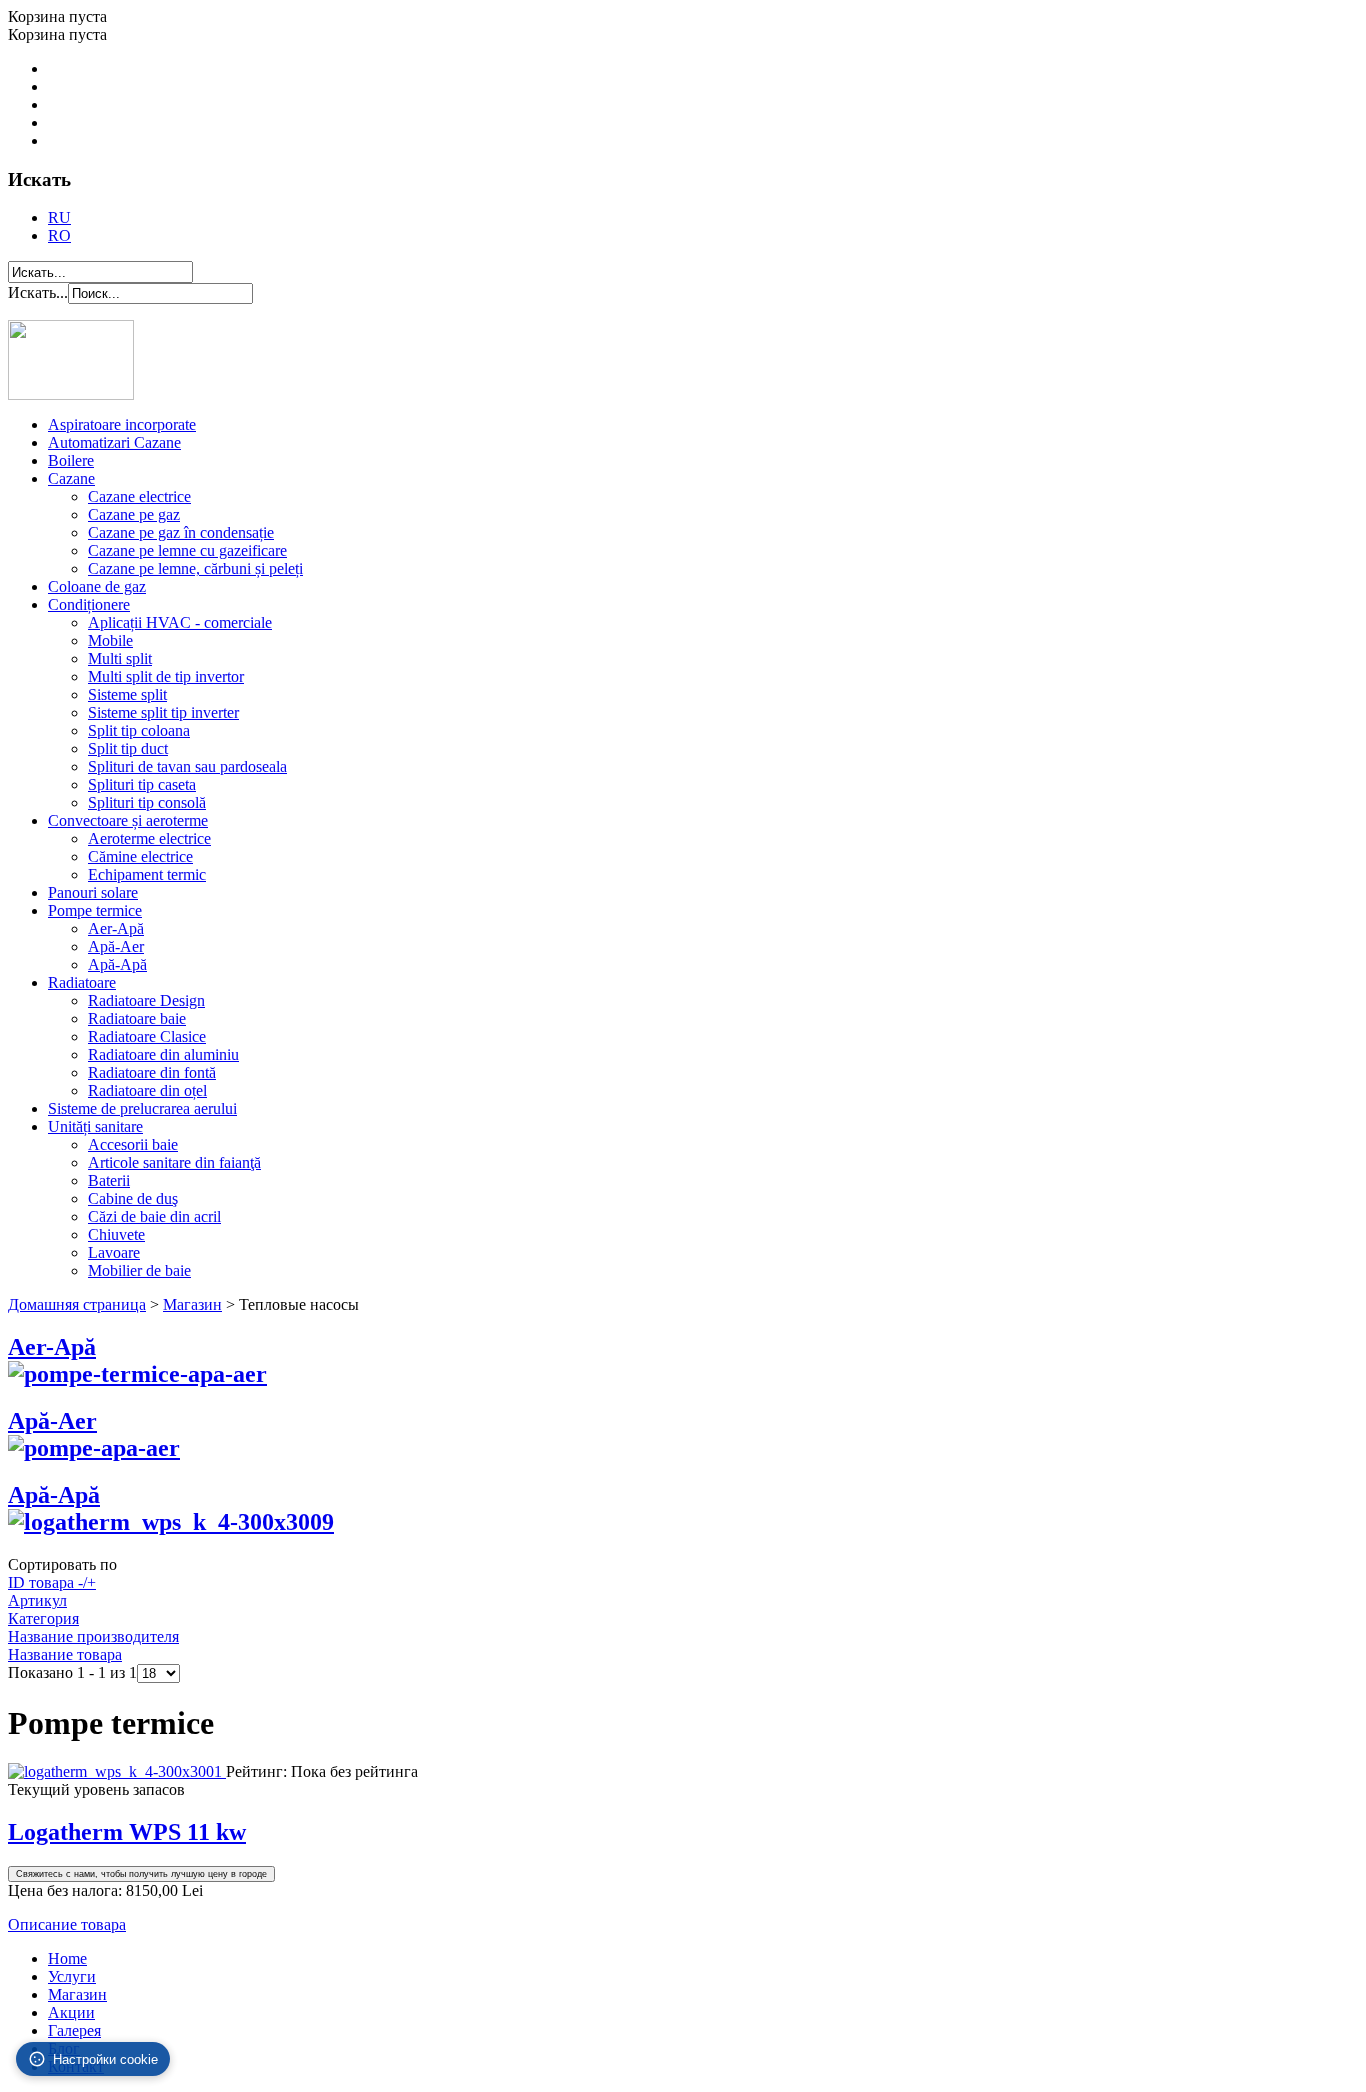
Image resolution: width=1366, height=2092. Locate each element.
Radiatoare (82, 982)
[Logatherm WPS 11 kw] (117, 1771)
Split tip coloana (139, 730)
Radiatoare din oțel (147, 1090)
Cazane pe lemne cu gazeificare (187, 550)
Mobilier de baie (139, 1270)
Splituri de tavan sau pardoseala (187, 766)
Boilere (71, 460)
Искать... (38, 292)
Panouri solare (93, 892)
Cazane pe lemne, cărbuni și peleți (195, 568)
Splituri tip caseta (142, 784)
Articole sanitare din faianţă (174, 1162)
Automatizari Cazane (114, 442)
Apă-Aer (116, 946)
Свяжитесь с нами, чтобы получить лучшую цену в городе (141, 1874)
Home (67, 1958)
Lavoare (114, 1252)
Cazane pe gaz (134, 514)
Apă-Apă (117, 964)
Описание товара (67, 1924)
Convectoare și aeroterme (128, 820)
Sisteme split (127, 694)
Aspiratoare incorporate (122, 424)
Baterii (109, 1180)
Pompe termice (95, 910)
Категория (43, 1618)
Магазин (192, 1304)
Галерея (74, 2030)
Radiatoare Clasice (147, 1036)
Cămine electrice (140, 856)
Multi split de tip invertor (166, 676)
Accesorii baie (133, 1144)
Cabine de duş (133, 1198)
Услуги (72, 1976)
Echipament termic (147, 874)
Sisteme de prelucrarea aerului (142, 1108)
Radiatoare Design (146, 1000)
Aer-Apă (116, 928)
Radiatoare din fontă (152, 1072)
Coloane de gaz (97, 586)
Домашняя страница (77, 1304)
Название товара (65, 1654)
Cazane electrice (139, 496)
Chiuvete (116, 1234)
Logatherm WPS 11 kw (127, 1832)
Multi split (120, 658)
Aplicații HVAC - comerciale (180, 622)
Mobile (110, 640)
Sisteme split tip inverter (163, 712)
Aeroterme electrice (149, 838)
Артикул (37, 1600)
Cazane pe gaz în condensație (181, 532)
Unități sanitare (95, 1126)
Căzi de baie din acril (154, 1216)
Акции (71, 2012)
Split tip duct (128, 748)
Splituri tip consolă (147, 802)
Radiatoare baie (137, 1018)
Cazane (71, 478)
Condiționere (89, 604)
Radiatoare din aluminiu (163, 1054)
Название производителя (93, 1636)
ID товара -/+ (52, 1582)
